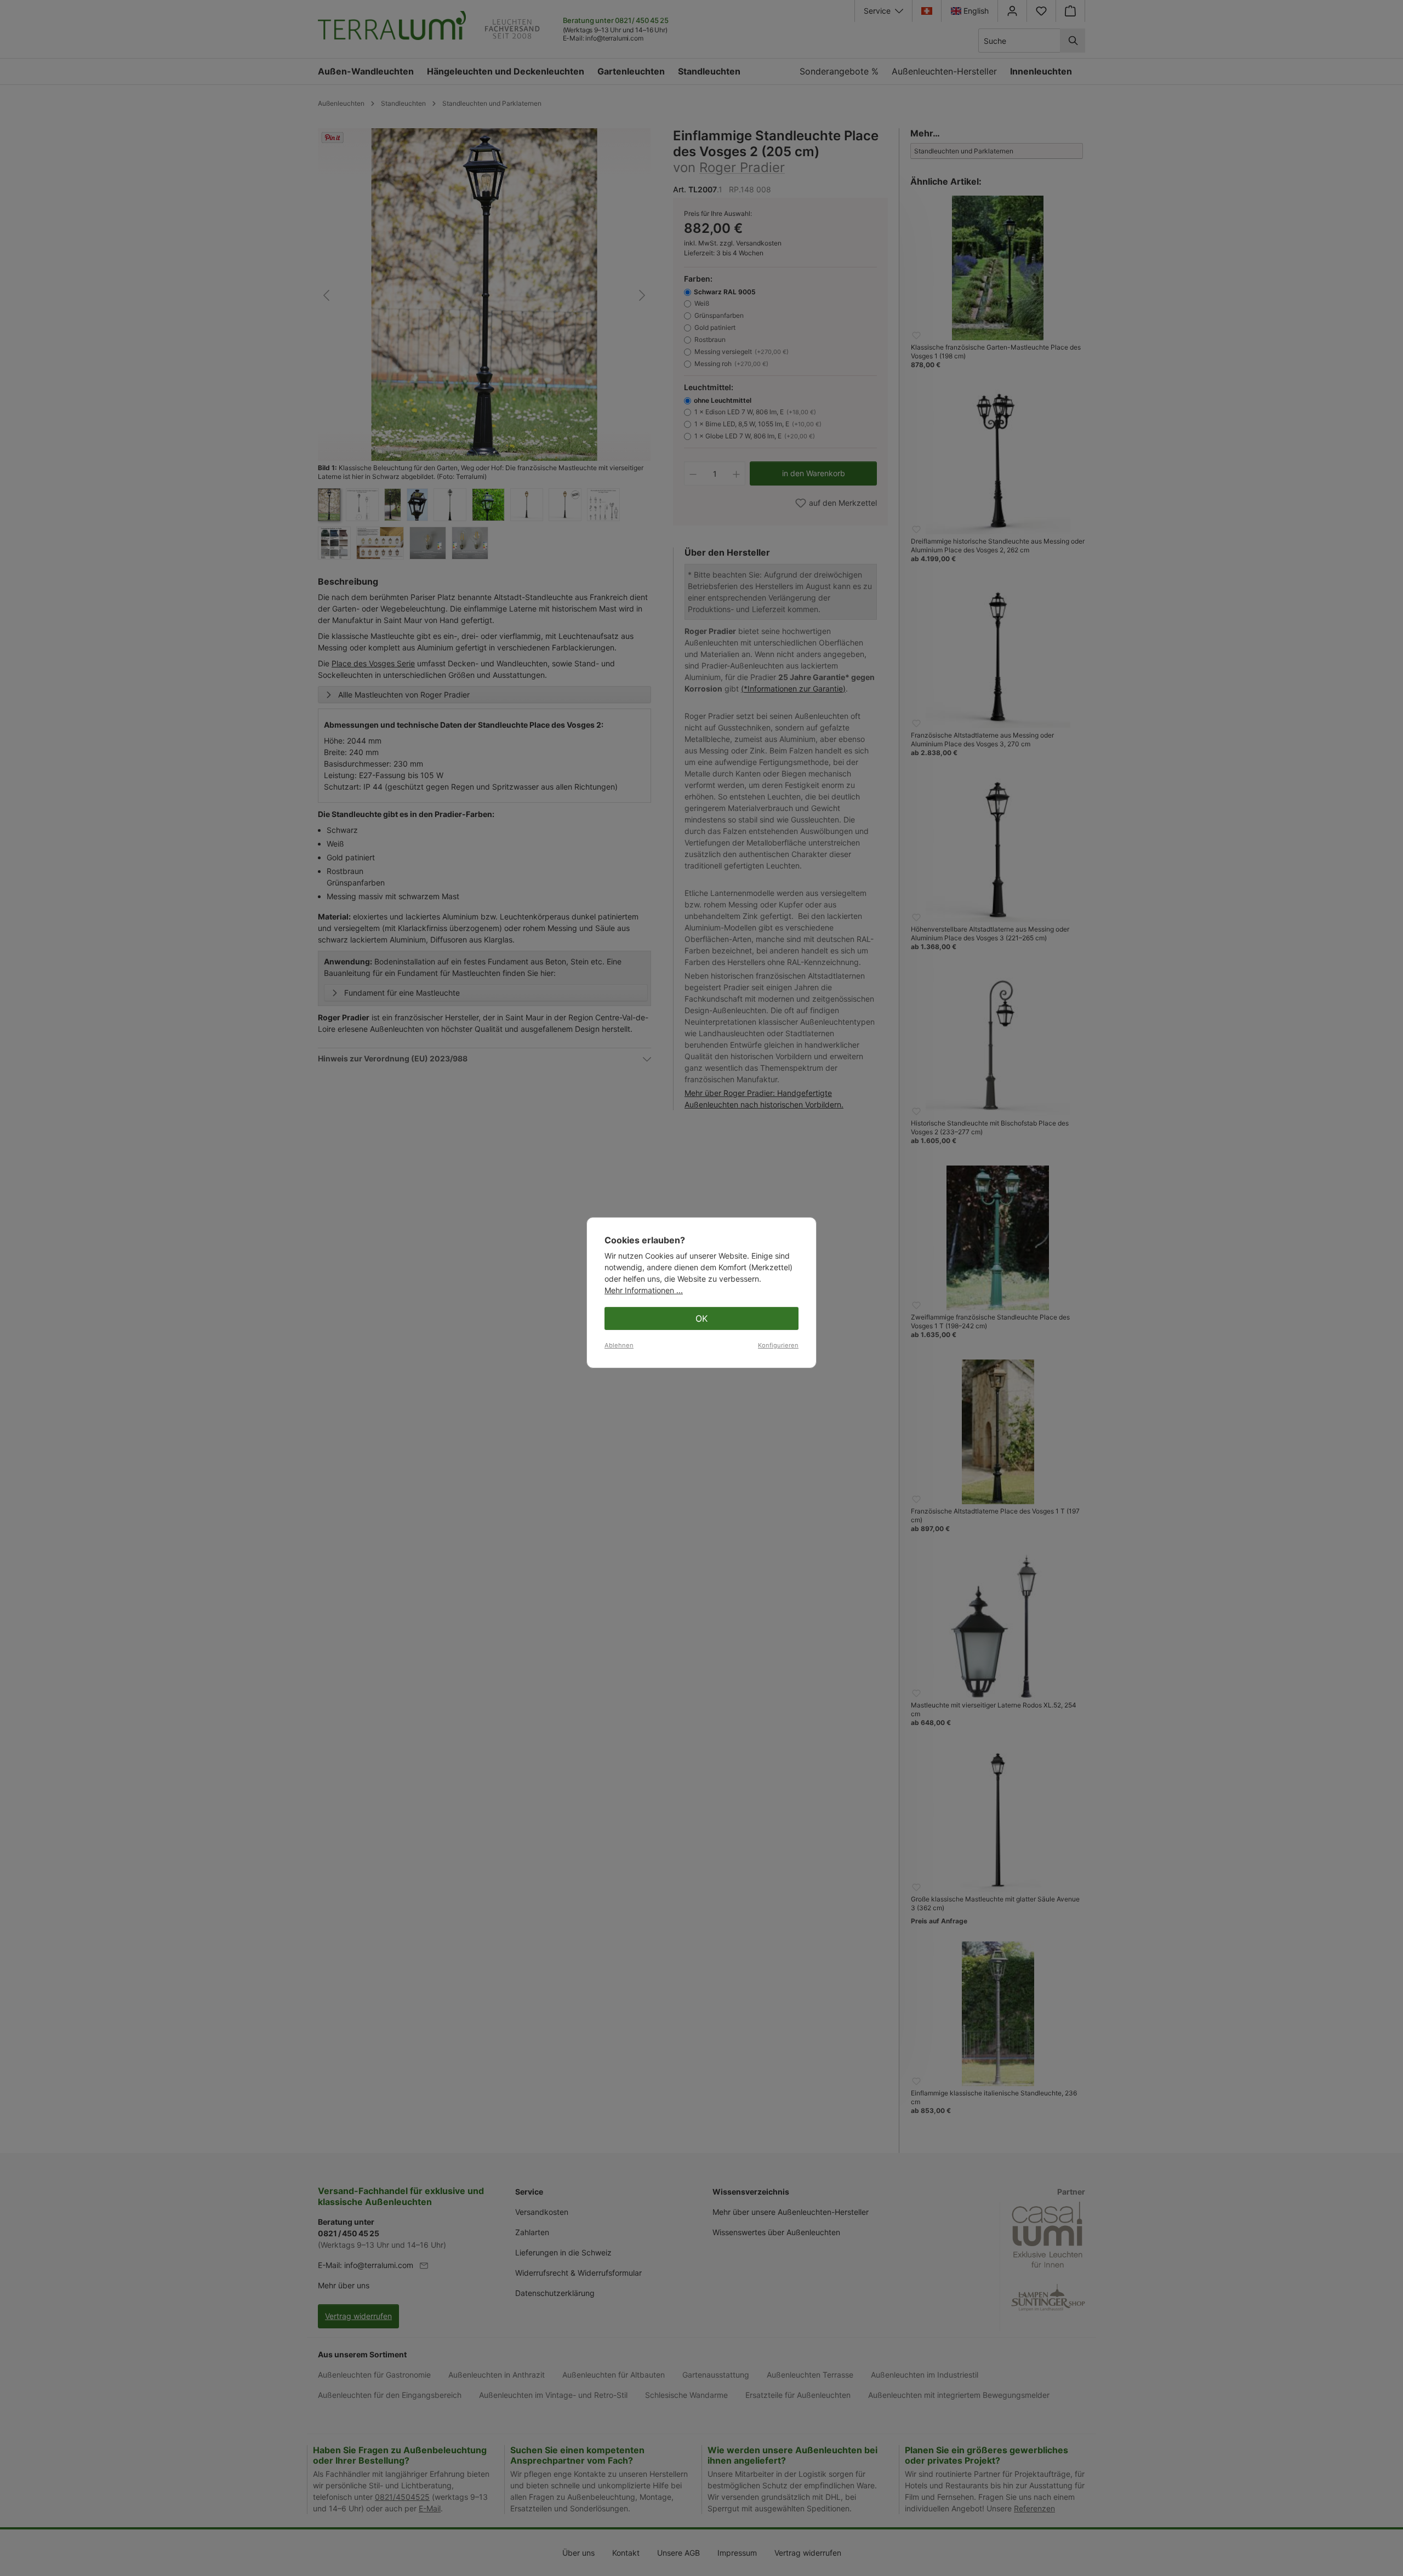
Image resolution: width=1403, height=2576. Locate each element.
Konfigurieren (778, 1345)
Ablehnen (619, 1345)
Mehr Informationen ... (644, 1290)
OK (701, 1318)
